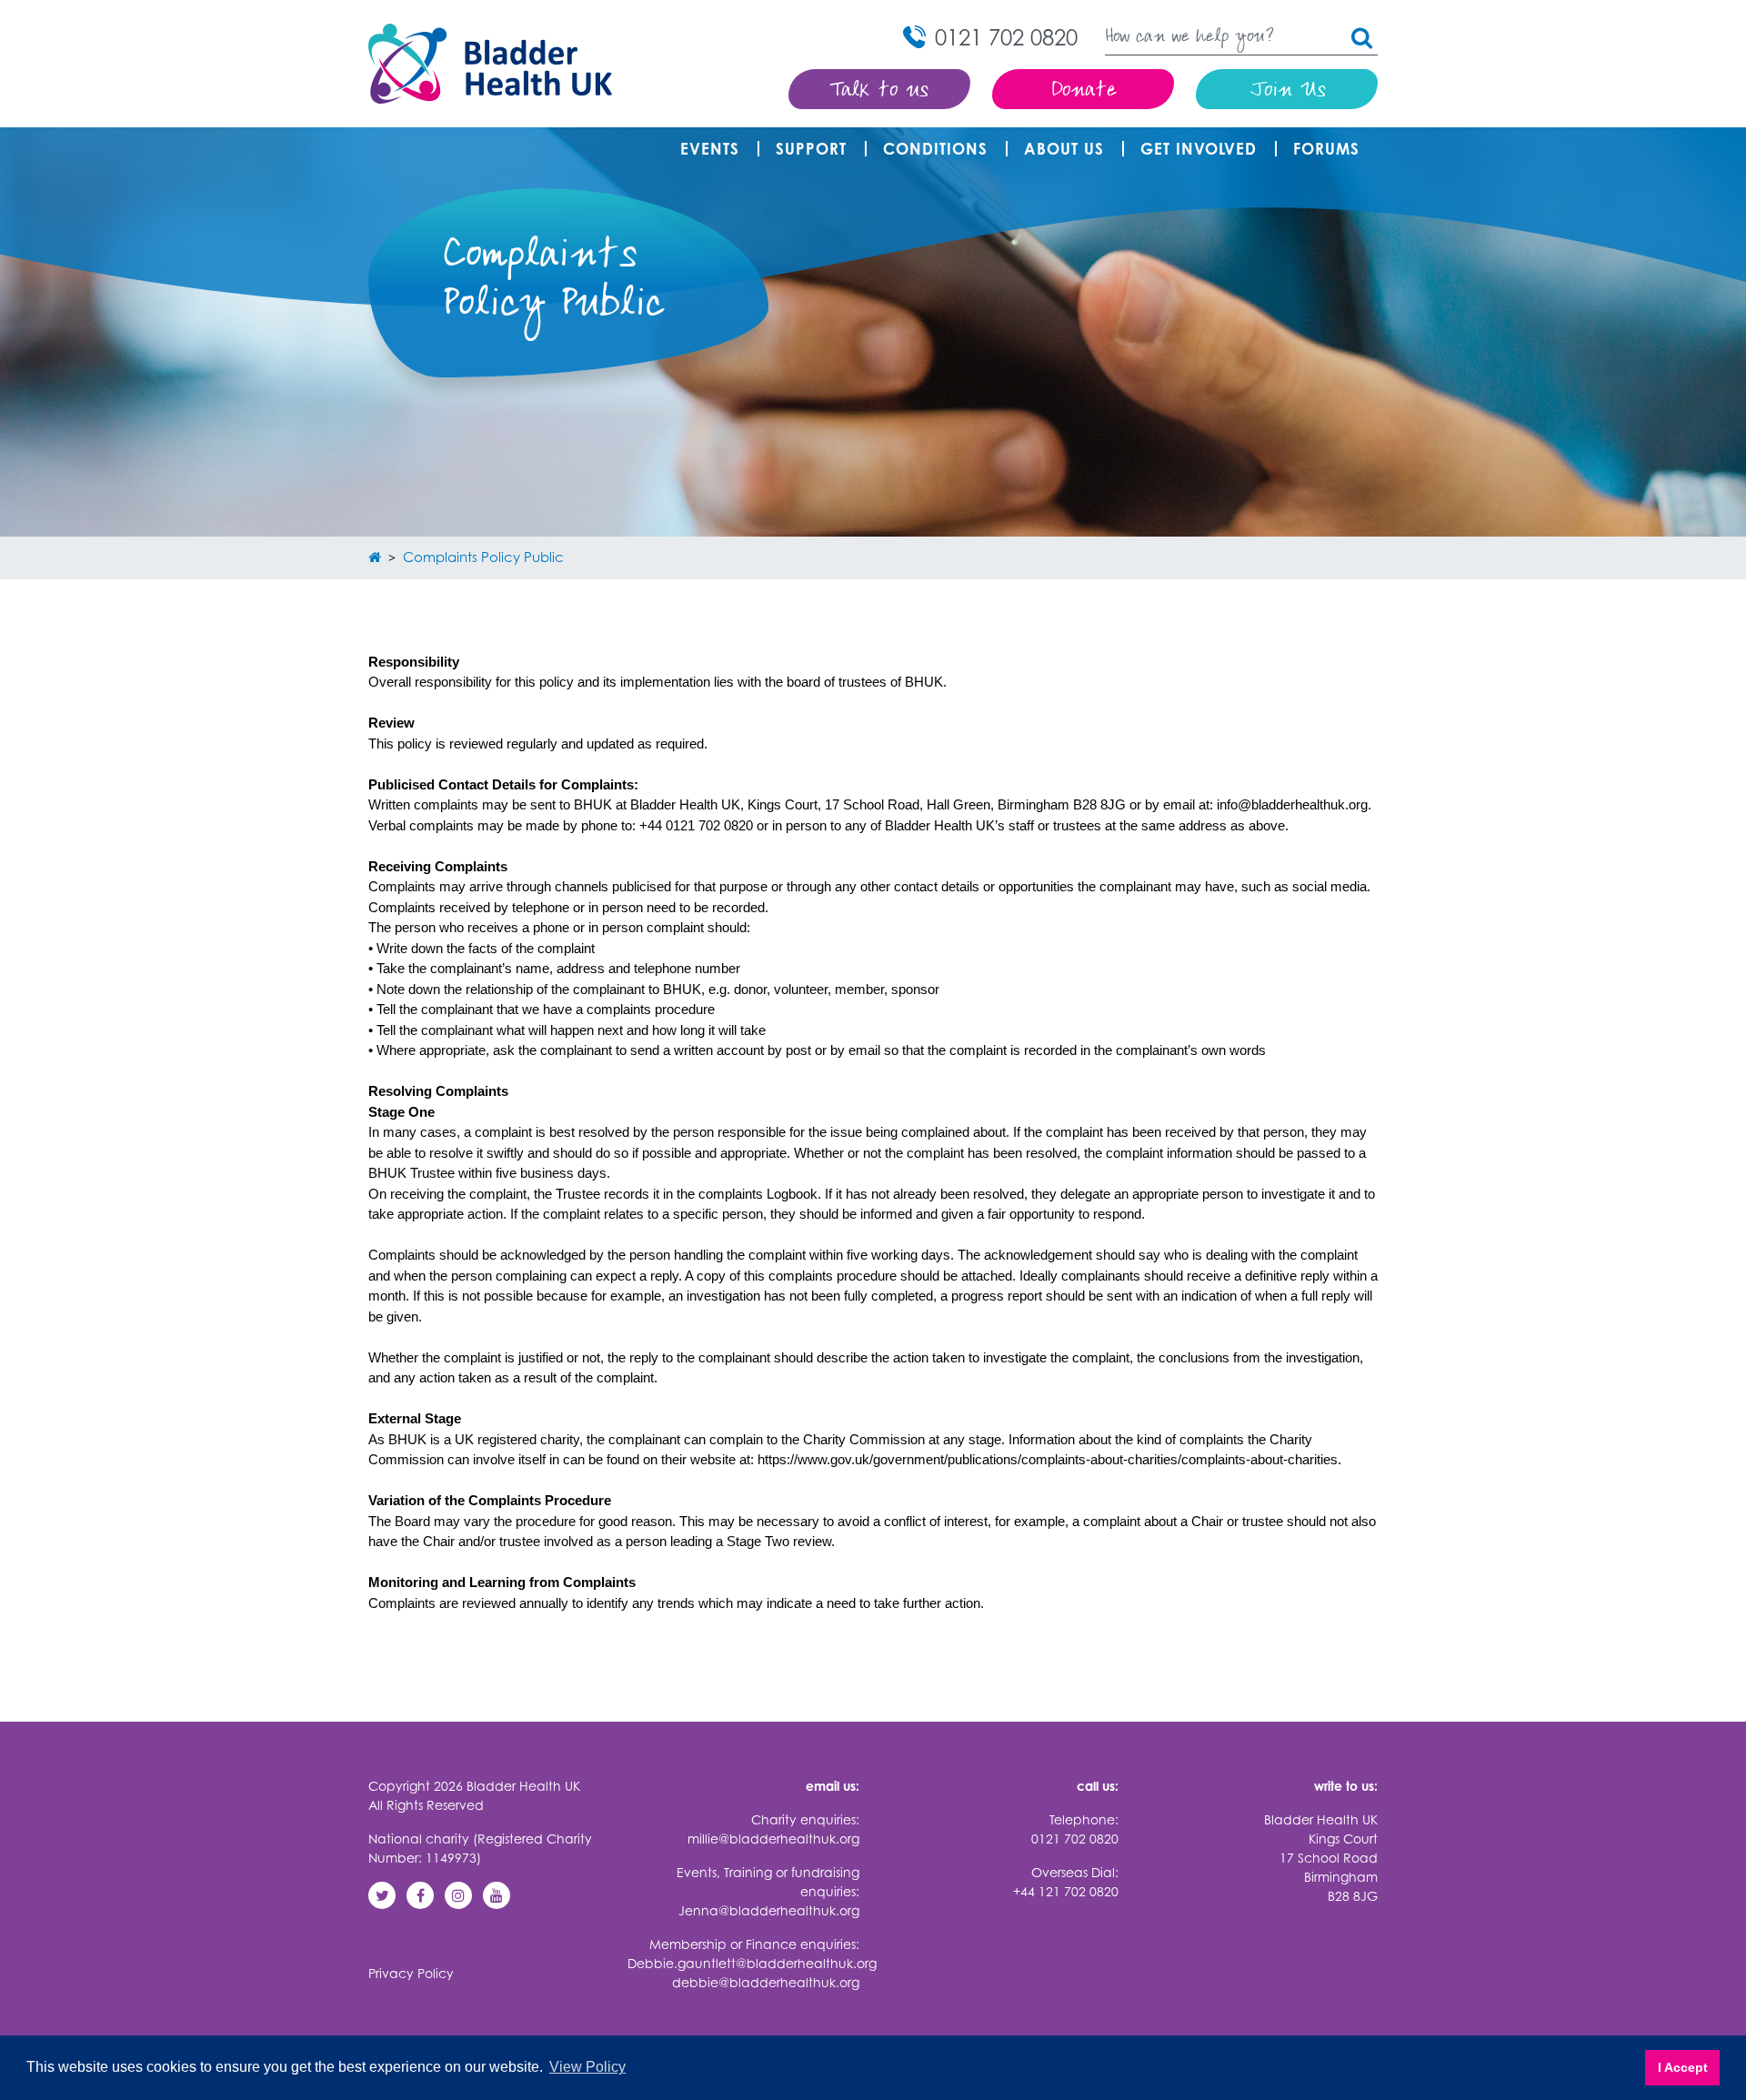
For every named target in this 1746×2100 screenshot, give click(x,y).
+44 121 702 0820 (1066, 1891)
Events (710, 149)
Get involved (1199, 149)
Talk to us (880, 91)
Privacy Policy (411, 1973)
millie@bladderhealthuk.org (773, 1839)
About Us (1064, 149)
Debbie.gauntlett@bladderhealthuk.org (752, 1963)
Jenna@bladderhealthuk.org (769, 1910)
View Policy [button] (587, 2067)
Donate (1084, 91)
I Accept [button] (1683, 2067)
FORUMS (1326, 149)
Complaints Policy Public (483, 557)
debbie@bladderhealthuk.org (766, 1982)
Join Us (1287, 91)
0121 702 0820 (1075, 1839)
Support (811, 149)
